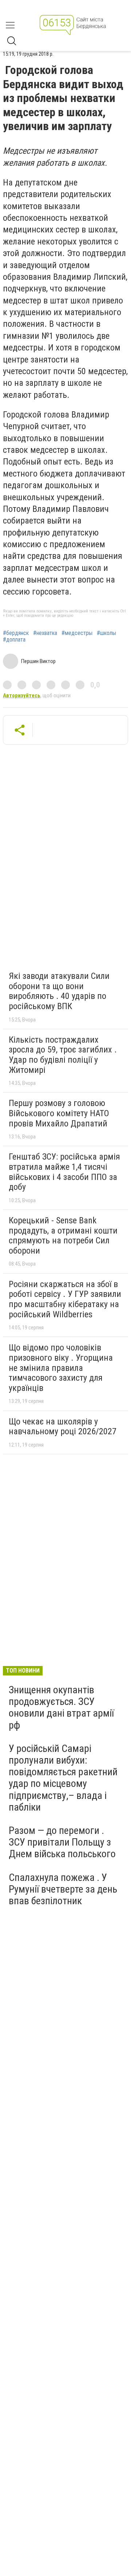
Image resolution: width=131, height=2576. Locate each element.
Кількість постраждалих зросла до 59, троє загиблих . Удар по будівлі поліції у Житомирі (63, 1055)
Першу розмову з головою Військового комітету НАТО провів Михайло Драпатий (59, 1113)
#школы (106, 633)
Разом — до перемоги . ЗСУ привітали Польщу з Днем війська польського (62, 1842)
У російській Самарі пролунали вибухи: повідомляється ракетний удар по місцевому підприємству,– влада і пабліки (63, 1778)
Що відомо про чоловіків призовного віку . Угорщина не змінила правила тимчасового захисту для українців (61, 1368)
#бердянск (16, 633)
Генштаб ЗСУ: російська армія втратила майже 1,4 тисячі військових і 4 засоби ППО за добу (64, 1172)
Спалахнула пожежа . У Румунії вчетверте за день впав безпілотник (63, 1889)
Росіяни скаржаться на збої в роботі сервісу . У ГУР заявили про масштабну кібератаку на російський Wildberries (65, 1299)
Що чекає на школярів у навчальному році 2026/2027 (63, 1427)
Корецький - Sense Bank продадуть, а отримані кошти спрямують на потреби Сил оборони (63, 1236)
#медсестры (77, 633)
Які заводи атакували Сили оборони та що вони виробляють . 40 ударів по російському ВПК (59, 991)
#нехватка (45, 633)
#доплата (14, 640)
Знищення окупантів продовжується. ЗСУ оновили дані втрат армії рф (61, 1707)
